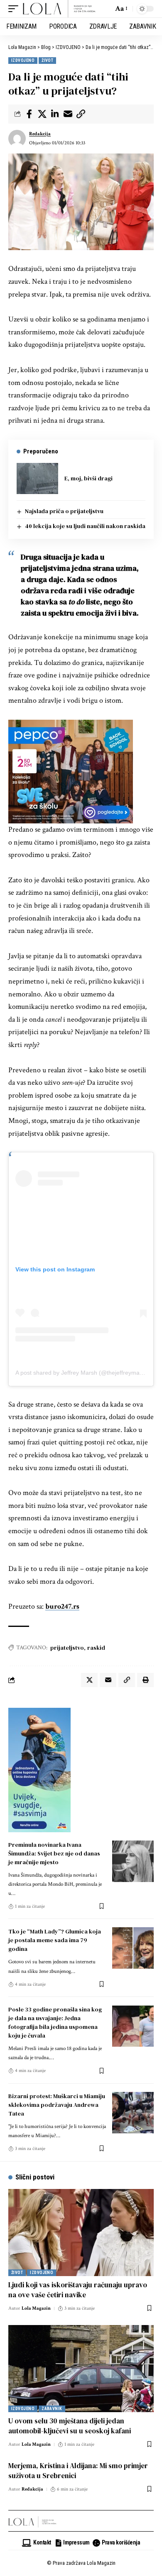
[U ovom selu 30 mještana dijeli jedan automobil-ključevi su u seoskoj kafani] (81, 2369)
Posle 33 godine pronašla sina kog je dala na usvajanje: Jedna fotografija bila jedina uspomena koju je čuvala (55, 2022)
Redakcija (40, 134)
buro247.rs (62, 1606)
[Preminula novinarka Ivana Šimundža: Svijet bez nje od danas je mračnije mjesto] (133, 1861)
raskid (96, 1648)
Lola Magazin (36, 2308)
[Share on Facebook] (29, 114)
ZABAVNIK (52, 2409)
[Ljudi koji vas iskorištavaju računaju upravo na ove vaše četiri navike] (81, 2233)
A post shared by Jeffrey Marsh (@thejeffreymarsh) (83, 1373)
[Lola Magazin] (59, 9)
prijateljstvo (67, 1648)
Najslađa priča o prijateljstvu (64, 511)
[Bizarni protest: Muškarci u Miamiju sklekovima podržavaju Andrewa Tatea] (133, 2113)
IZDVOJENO (23, 60)
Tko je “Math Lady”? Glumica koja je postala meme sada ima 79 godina (55, 1940)
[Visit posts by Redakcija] (17, 139)
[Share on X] (42, 114)
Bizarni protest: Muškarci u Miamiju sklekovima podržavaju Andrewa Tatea (57, 2105)
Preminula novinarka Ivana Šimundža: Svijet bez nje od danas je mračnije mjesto (54, 1853)
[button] (15, 9)
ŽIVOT (47, 60)
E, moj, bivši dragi (88, 478)
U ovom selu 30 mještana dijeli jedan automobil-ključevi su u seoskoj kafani (70, 2426)
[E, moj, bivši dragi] (37, 478)
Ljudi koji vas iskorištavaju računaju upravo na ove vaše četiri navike (78, 2290)
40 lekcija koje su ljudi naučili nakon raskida (85, 526)
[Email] (68, 114)
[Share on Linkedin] (55, 114)
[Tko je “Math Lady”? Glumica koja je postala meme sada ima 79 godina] (133, 1948)
